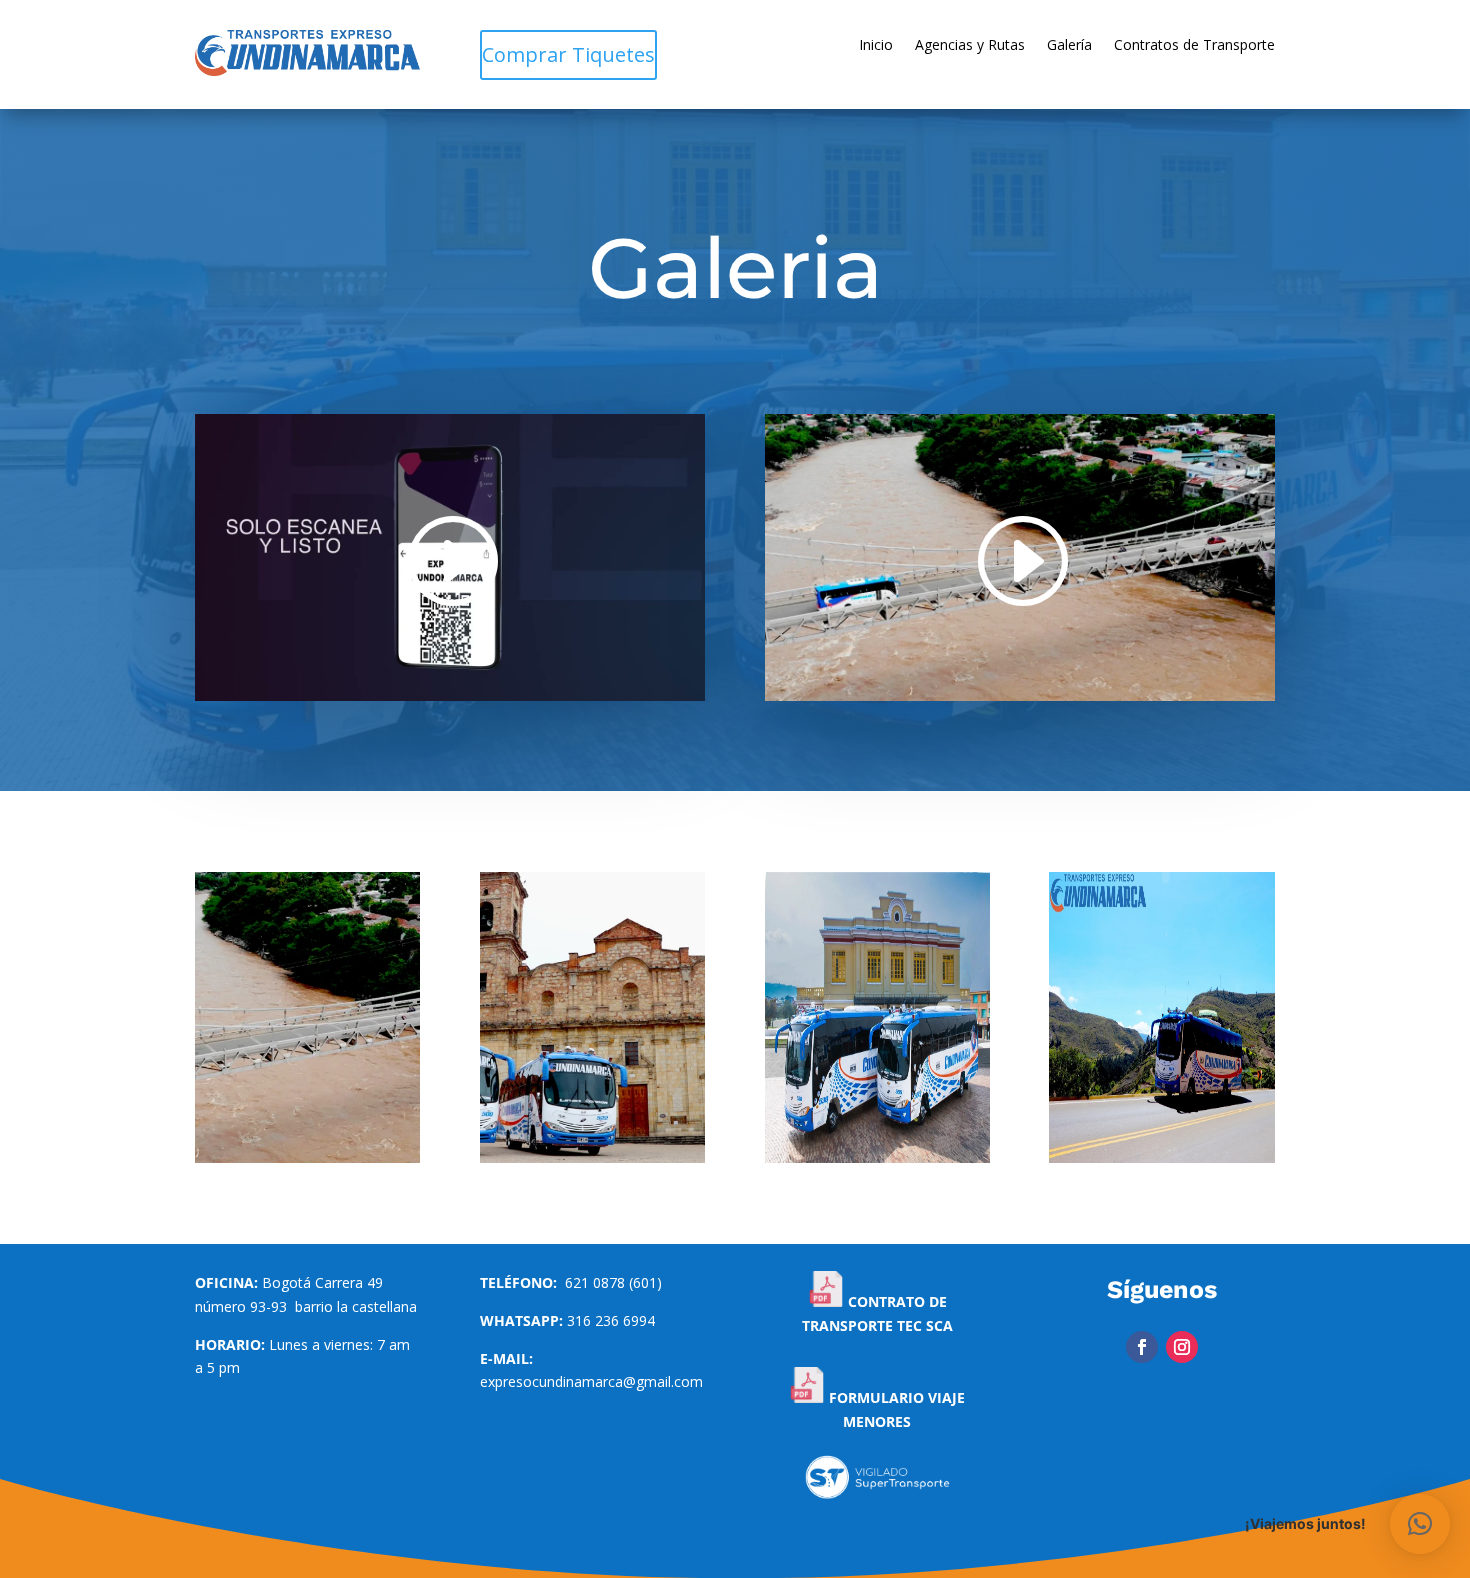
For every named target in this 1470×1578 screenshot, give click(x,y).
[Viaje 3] (307, 1157)
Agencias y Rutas (970, 46)
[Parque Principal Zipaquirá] (592, 1157)
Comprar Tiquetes (568, 54)
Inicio (876, 46)
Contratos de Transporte (1194, 46)
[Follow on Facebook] (1142, 1347)
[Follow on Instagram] (1182, 1347)
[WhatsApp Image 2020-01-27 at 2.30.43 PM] (1161, 1157)
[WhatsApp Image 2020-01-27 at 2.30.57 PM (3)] (877, 1157)
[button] (1420, 1524)
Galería (1069, 46)
